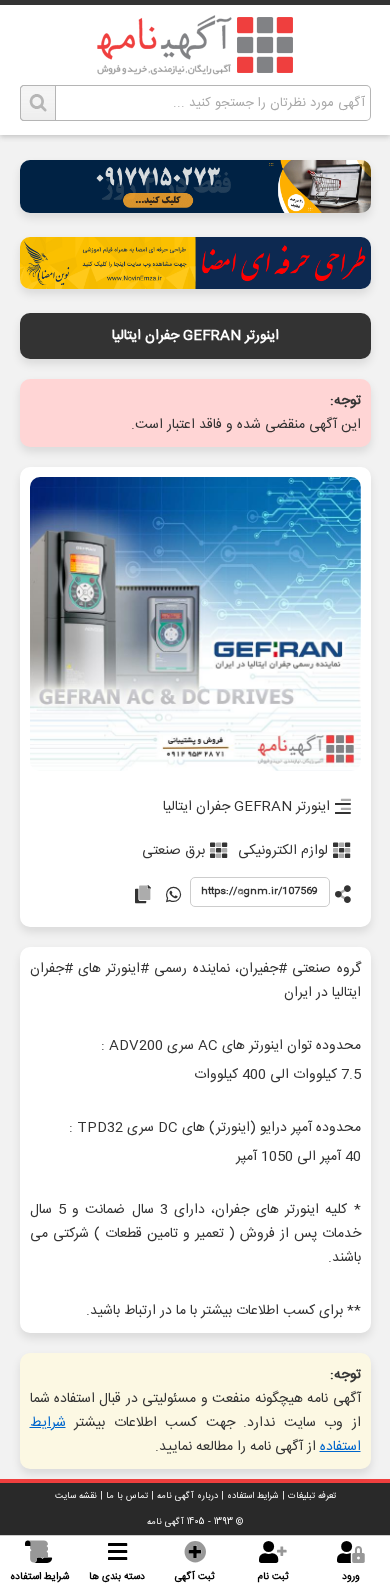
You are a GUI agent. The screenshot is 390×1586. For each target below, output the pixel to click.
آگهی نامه (165, 1522)
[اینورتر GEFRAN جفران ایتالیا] (195, 625)
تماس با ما (127, 1496)
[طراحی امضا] (195, 283)
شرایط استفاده (253, 1496)
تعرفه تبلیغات (312, 1496)
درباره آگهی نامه (187, 1496)
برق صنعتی (173, 851)
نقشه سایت (76, 1496)
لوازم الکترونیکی (283, 851)
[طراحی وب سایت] (195, 207)
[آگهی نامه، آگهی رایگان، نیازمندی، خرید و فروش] (195, 45)
